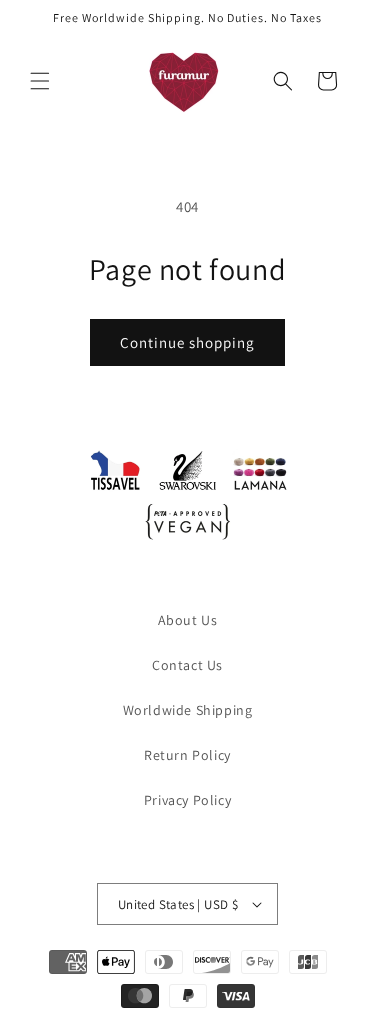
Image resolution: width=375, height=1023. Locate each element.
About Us (188, 620)
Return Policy (187, 755)
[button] (40, 81)
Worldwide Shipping (188, 710)
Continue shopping (187, 342)
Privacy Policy (187, 800)
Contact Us (187, 665)
